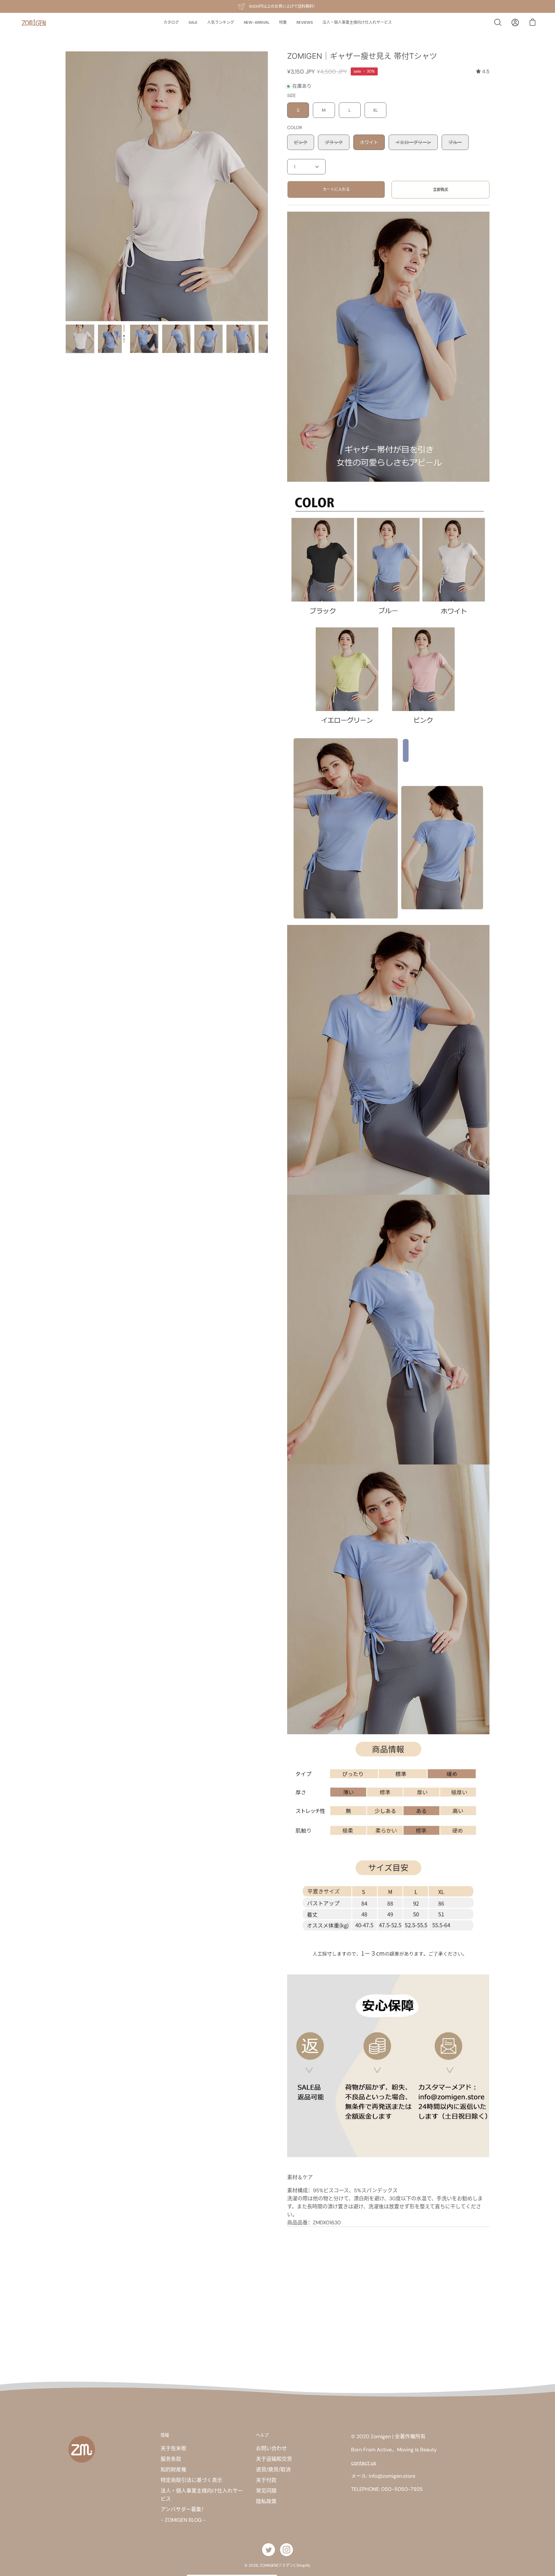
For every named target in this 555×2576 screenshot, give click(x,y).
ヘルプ (262, 2435)
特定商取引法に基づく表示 (191, 2480)
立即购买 (441, 190)
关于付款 (266, 2480)
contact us (364, 2463)
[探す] (498, 22)
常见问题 (266, 2491)
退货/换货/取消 (273, 2470)
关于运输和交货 (274, 2459)
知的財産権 (173, 2470)
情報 (165, 2435)
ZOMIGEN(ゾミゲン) (277, 2565)
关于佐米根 (173, 2448)
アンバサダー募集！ (184, 2509)
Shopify (303, 2565)
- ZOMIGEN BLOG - (183, 2520)
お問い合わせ (271, 2448)
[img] (483, 71)
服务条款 (171, 2459)
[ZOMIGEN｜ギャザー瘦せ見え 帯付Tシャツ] (80, 339)
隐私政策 (266, 2501)
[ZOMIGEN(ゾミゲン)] (34, 23)
